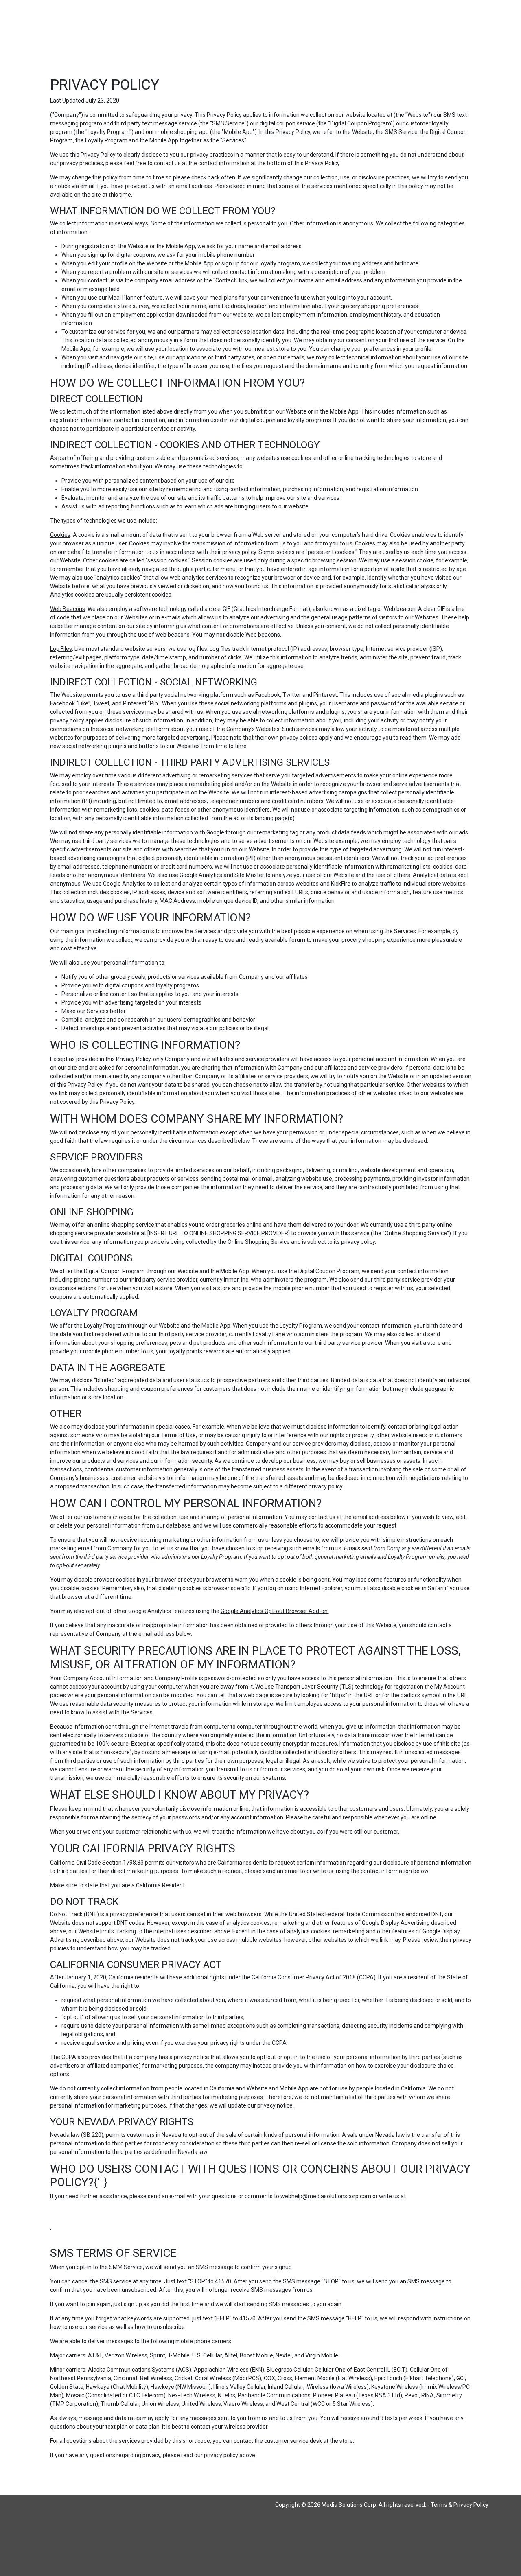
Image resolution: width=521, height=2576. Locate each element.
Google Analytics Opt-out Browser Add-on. (275, 1611)
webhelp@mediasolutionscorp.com (326, 2196)
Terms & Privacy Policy (460, 2505)
